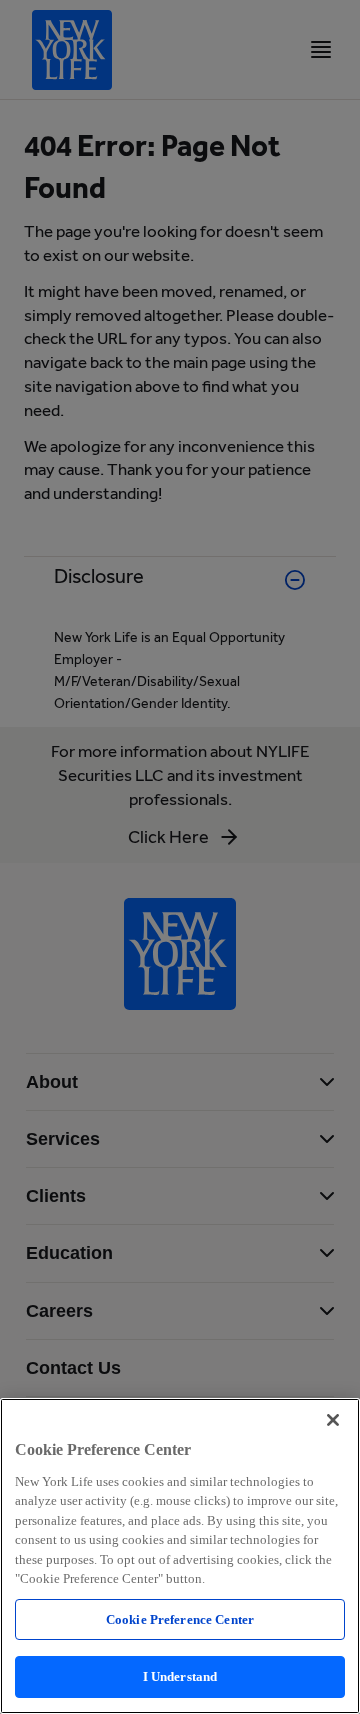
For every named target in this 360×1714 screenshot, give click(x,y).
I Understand (180, 1676)
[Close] (333, 1420)
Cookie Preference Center (180, 1619)
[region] (180, 1556)
